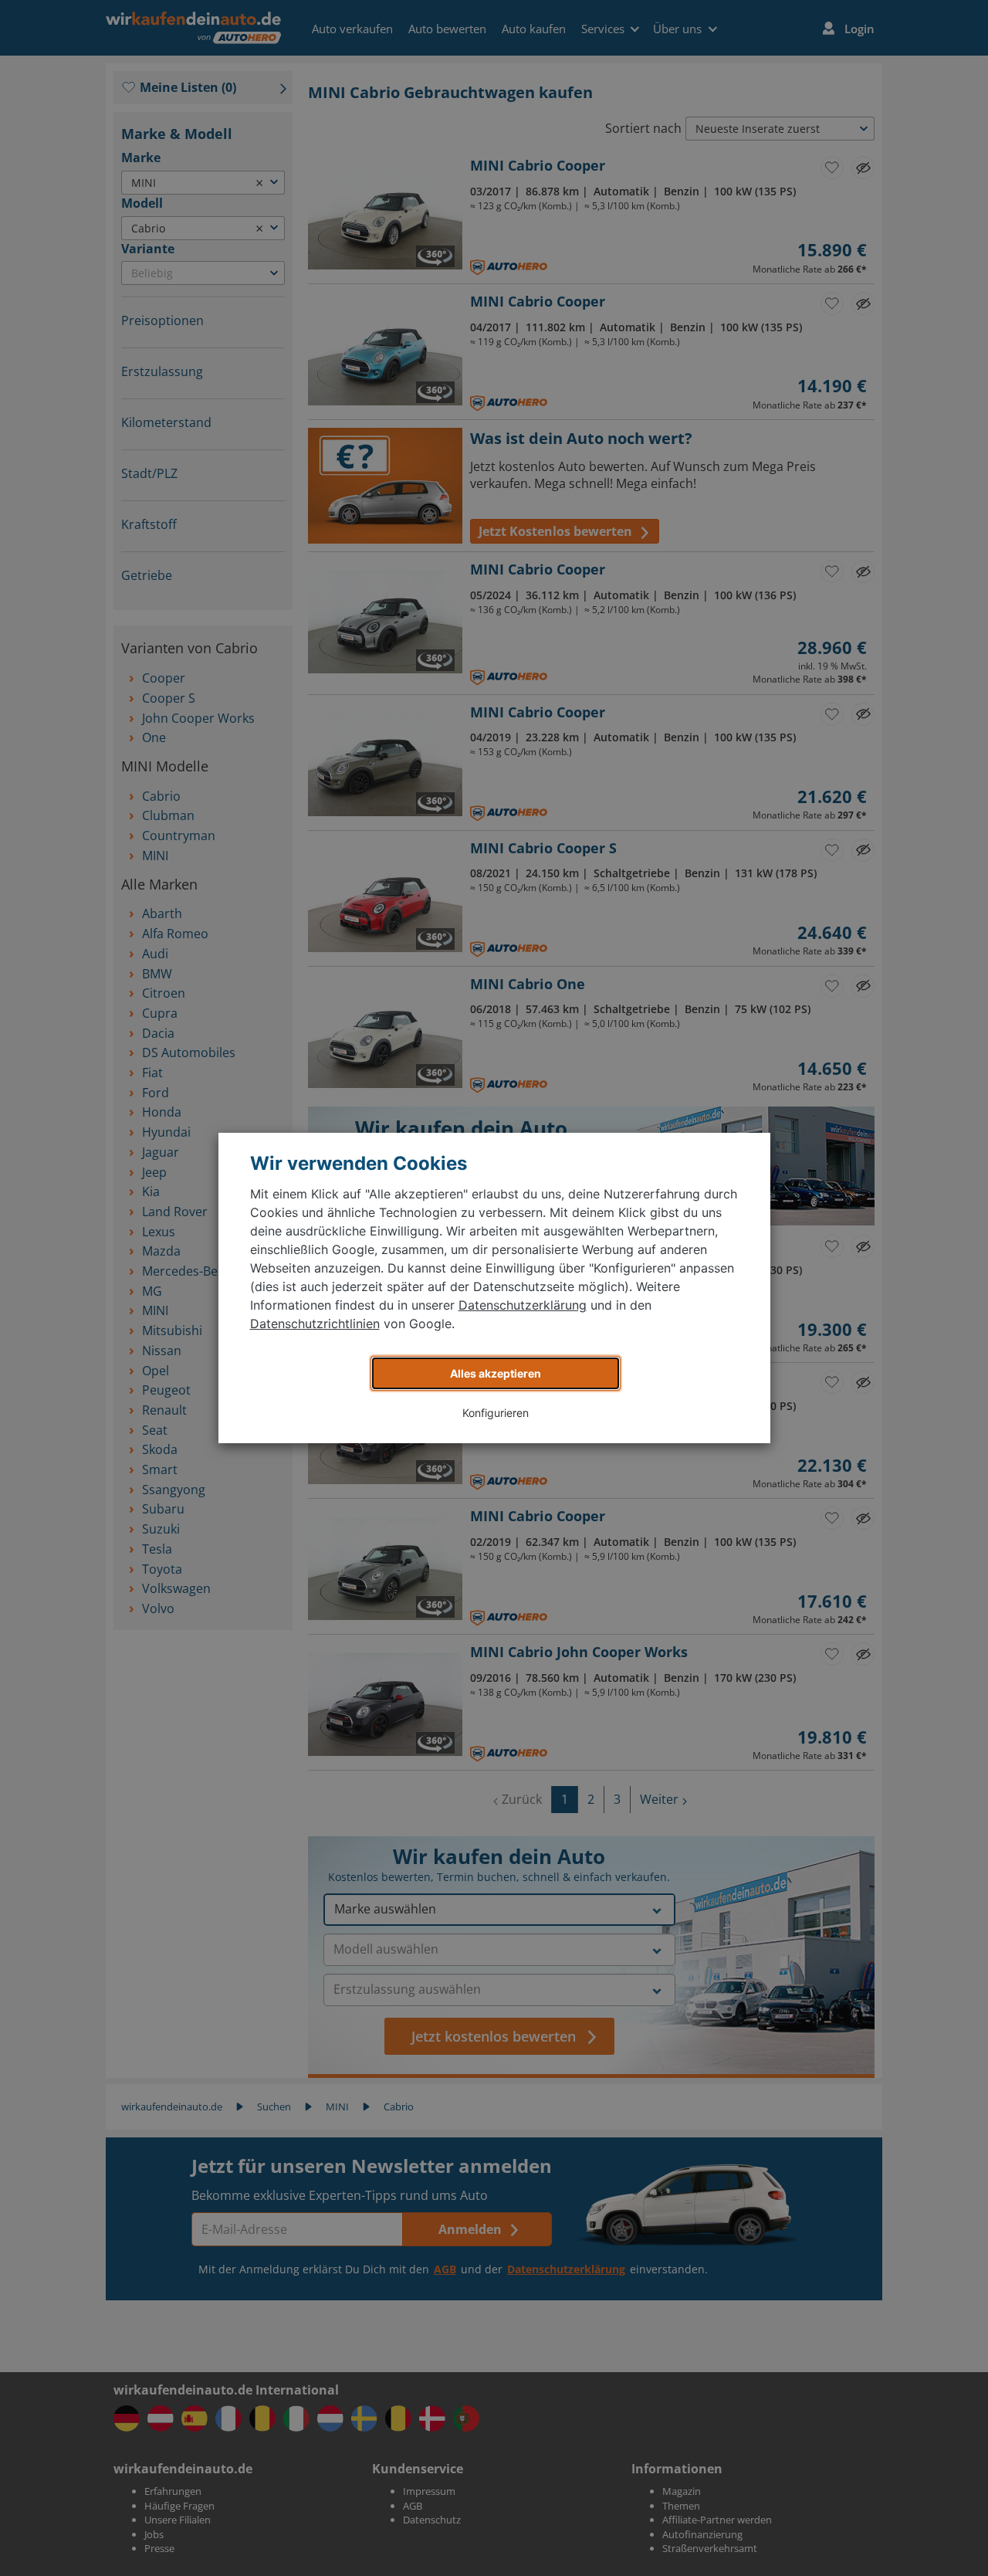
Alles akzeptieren (496, 1373)
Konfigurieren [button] (496, 1413)
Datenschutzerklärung (523, 1305)
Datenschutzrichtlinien (315, 1324)
